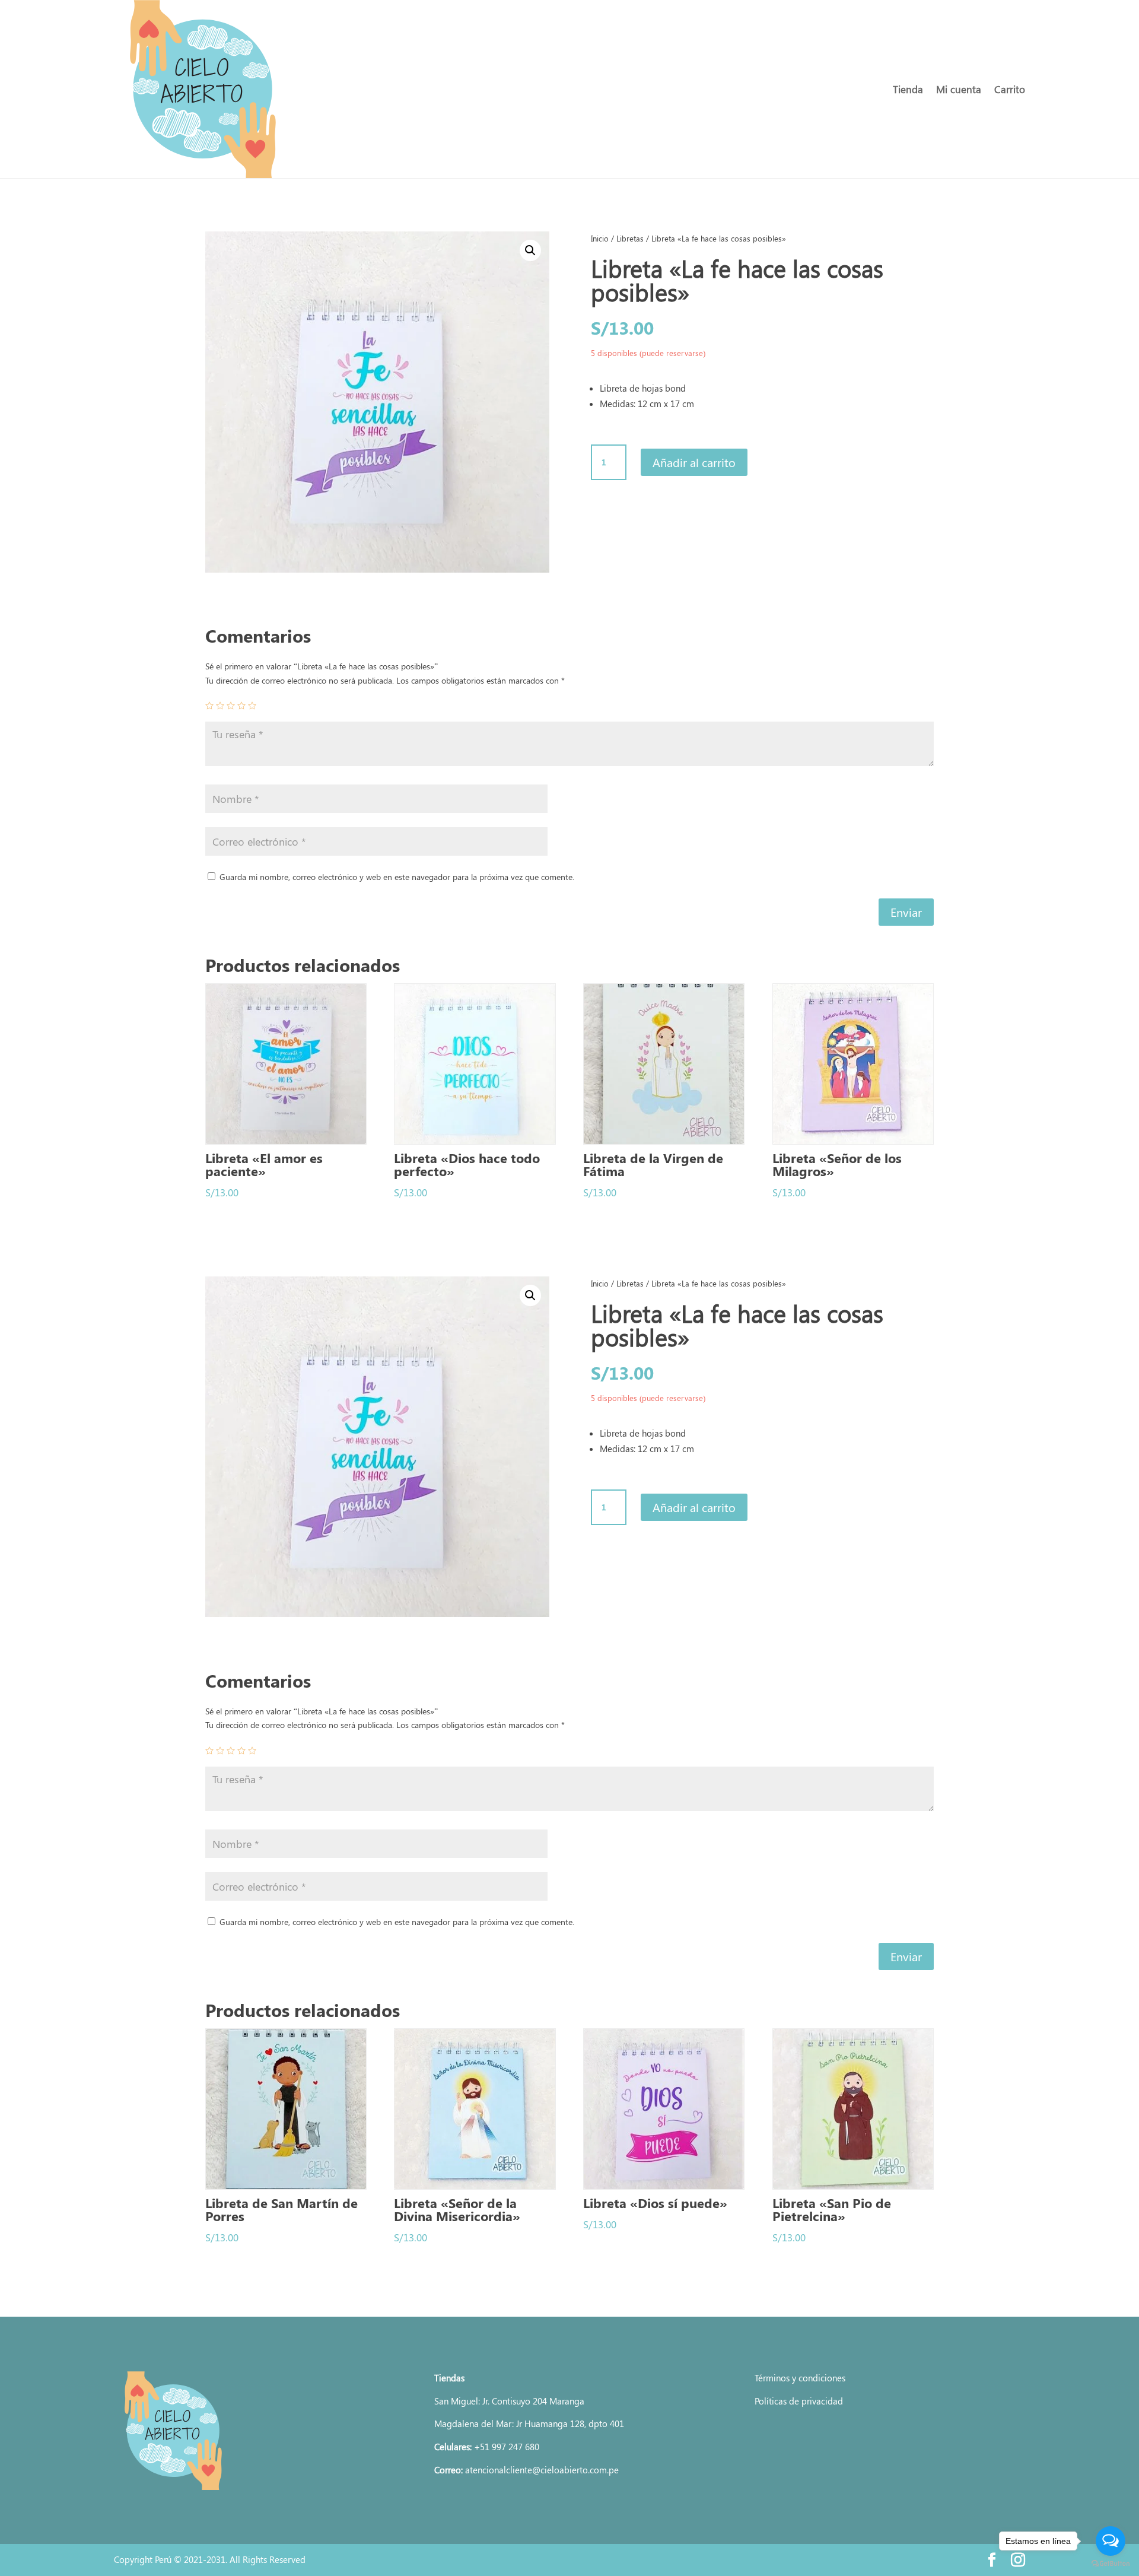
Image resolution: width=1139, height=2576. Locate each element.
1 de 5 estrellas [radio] (209, 706)
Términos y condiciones (800, 2378)
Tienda (908, 89)
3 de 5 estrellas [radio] (231, 706)
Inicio (600, 238)
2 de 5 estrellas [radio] (220, 706)
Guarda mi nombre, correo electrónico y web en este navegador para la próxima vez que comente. (397, 877)
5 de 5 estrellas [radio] (252, 706)
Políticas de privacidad (799, 2401)
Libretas (630, 238)
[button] (530, 250)
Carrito (1010, 89)
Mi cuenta (959, 89)
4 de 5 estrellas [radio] (241, 706)
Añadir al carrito (694, 462)
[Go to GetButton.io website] (1111, 2564)
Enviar (906, 912)
